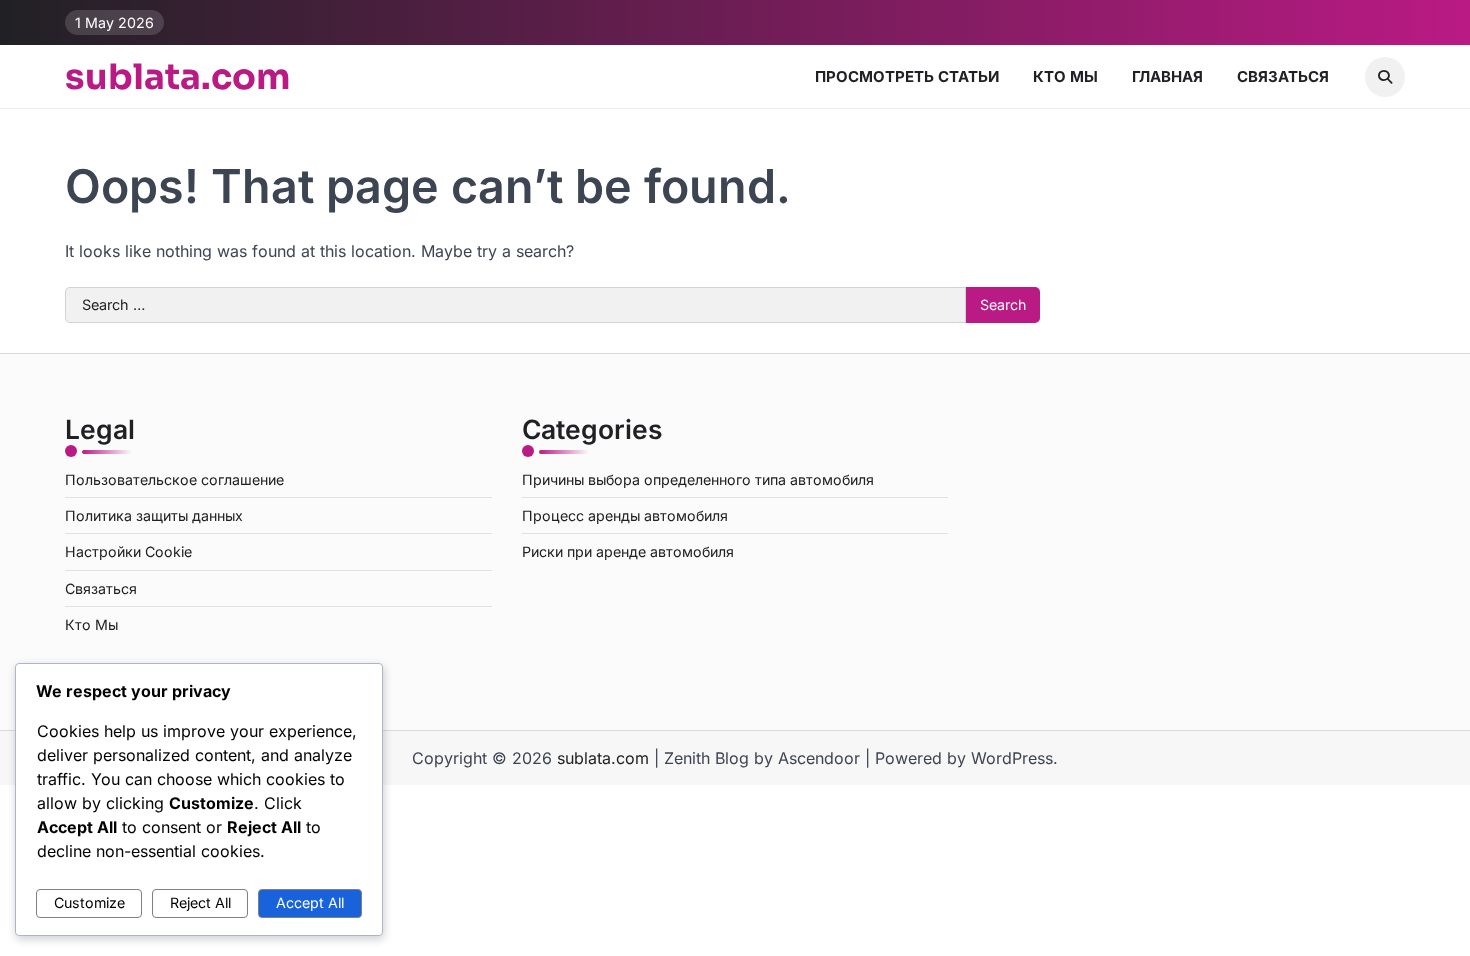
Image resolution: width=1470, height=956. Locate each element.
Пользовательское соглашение (174, 479)
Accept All (310, 902)
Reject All (200, 902)
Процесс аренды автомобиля (625, 515)
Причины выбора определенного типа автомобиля (698, 479)
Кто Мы (1065, 76)
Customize (89, 902)
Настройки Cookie (128, 551)
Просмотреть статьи (907, 76)
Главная (1167, 76)
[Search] (1385, 77)
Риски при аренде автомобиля (628, 551)
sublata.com (178, 77)
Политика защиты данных (154, 515)
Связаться (1283, 76)
